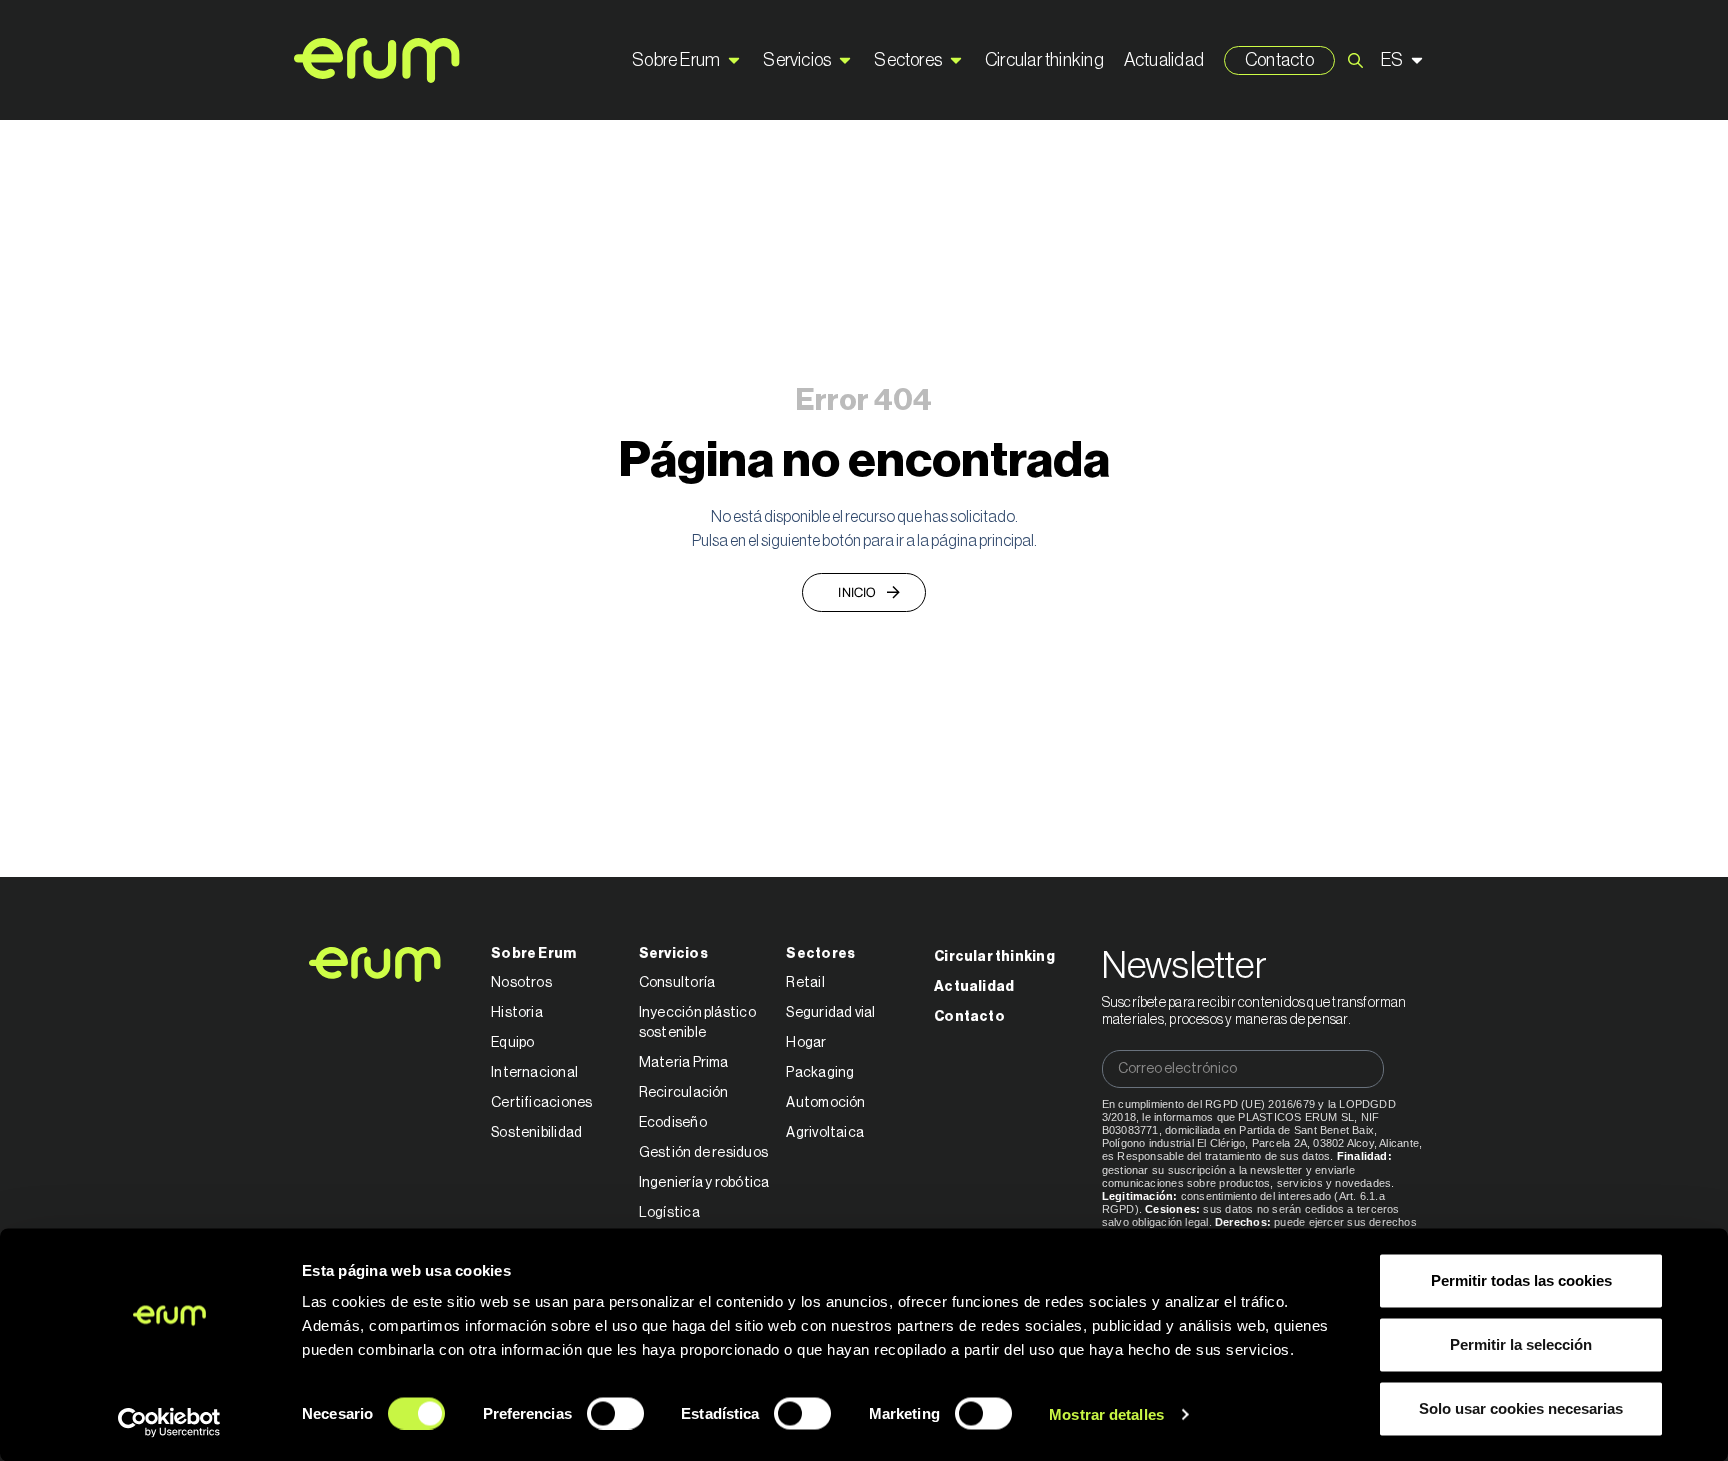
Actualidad (974, 987)
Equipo (512, 1043)
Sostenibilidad (536, 1133)
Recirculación (684, 1093)
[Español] (1405, 60)
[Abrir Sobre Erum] (734, 60)
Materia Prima (684, 1063)
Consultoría (677, 983)
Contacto (969, 1017)
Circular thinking (994, 957)
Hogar (806, 1043)
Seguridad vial (830, 1013)
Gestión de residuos (703, 1153)
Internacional (534, 1073)
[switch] (615, 1413)
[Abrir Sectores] (956, 60)
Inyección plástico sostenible (697, 1023)
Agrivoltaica (825, 1133)
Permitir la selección (1521, 1344)
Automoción (825, 1103)
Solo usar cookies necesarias (1521, 1408)
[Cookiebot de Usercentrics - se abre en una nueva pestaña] (169, 1422)
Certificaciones (541, 1103)
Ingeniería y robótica (704, 1183)
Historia (517, 1013)
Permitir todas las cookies (1521, 1280)
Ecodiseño (673, 1123)
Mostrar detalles (1106, 1413)
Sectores (820, 954)
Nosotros (521, 983)
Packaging (820, 1073)
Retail (805, 983)
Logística (669, 1213)
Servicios (673, 954)
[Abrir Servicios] (845, 60)
